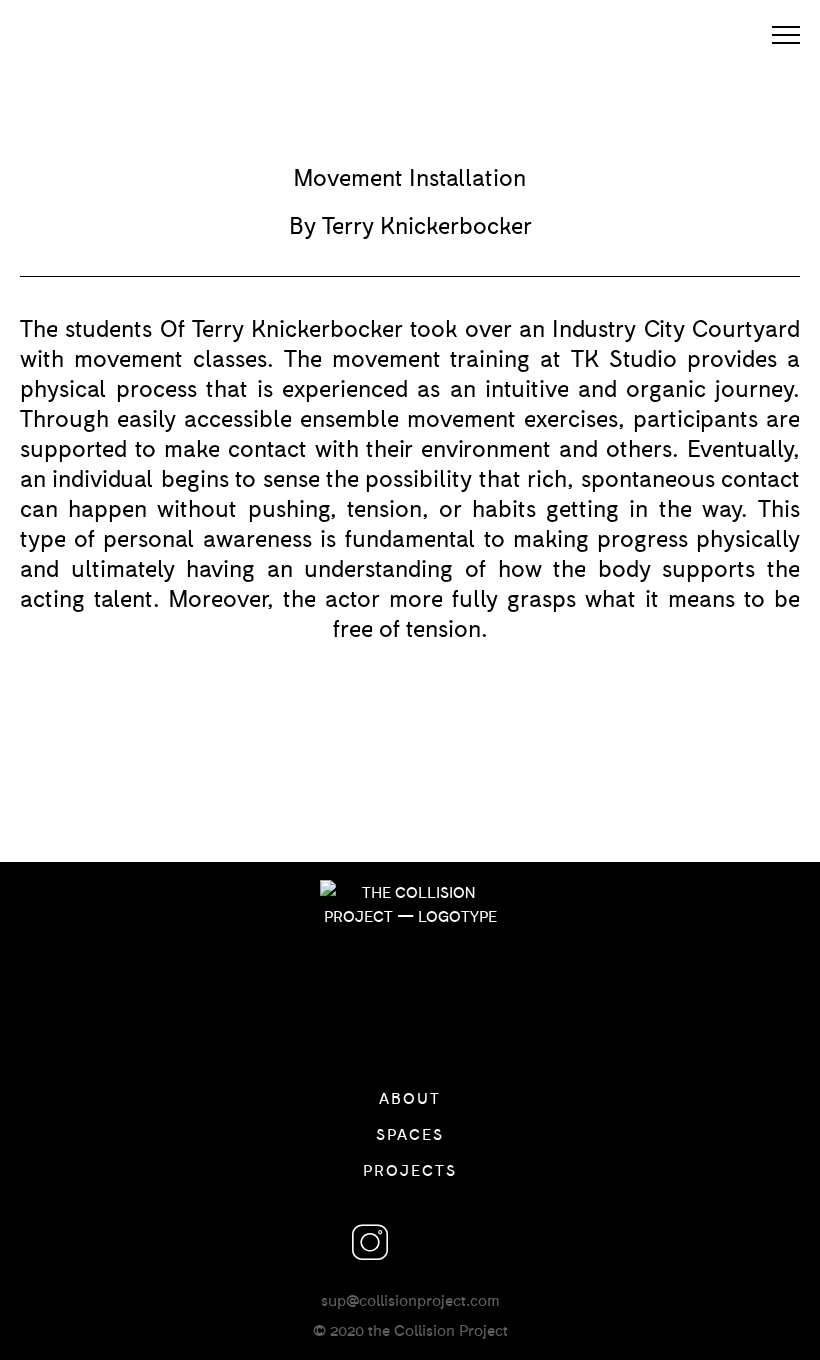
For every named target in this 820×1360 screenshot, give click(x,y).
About (410, 1097)
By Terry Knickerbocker (410, 224)
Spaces (410, 1133)
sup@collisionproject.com (410, 1299)
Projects (410, 1169)
